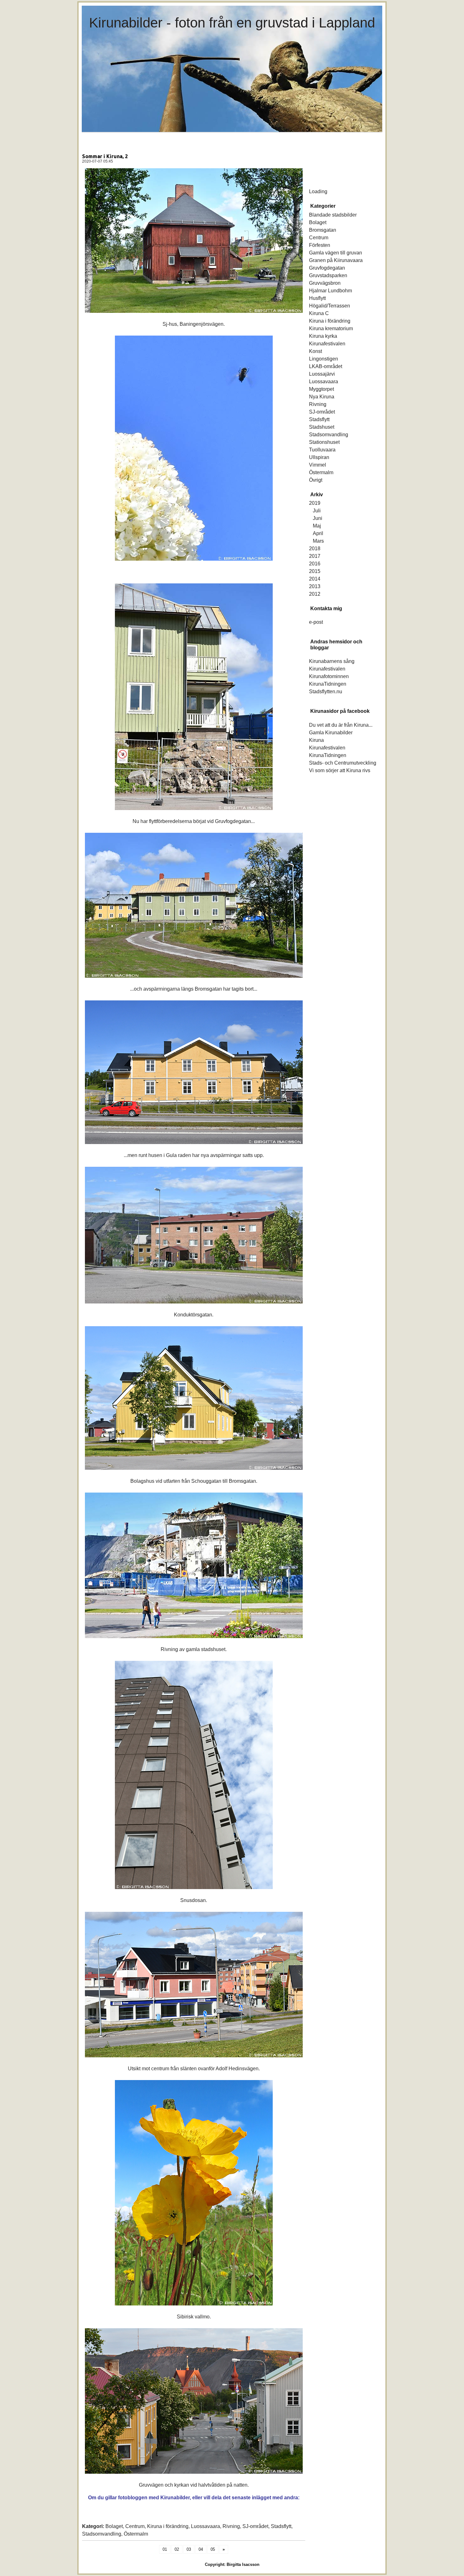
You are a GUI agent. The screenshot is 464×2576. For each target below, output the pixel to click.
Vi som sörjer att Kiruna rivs (340, 770)
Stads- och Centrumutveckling (343, 763)
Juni (318, 518)
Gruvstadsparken (328, 275)
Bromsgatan (323, 230)
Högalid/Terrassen (330, 306)
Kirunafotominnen (329, 676)
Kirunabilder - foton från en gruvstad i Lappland (232, 23)
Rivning (231, 2526)
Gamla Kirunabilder (331, 733)
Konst (315, 351)
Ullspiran (319, 457)
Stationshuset (324, 442)
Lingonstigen (324, 359)
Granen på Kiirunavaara (336, 260)
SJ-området (255, 2526)
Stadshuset (322, 427)
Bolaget (114, 2526)
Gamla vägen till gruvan (336, 253)
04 (201, 2549)
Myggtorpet (321, 389)
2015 (315, 571)
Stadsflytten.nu (326, 692)
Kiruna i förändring (168, 2526)
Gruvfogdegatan (327, 268)
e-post (316, 622)
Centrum (135, 2526)
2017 (315, 556)
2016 (315, 564)
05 (213, 2549)
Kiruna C (319, 313)
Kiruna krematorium (331, 328)
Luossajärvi (322, 374)
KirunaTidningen (328, 684)
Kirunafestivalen (327, 344)
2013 (315, 586)
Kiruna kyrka (323, 336)
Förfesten (320, 245)
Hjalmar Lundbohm (330, 291)
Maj (317, 526)
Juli (317, 511)
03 (189, 2549)
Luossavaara (205, 2526)
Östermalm (136, 2534)
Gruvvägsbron (325, 283)
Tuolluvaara (322, 450)
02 (177, 2549)
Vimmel (318, 465)
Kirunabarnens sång (332, 661)
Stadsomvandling (102, 2534)
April (318, 533)
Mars (318, 541)
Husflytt (317, 298)
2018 (315, 549)
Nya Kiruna (322, 397)
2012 (315, 594)
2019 (315, 503)
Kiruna (316, 740)
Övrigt (316, 480)
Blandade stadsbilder (333, 215)
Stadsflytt (281, 2526)
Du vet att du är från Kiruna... (341, 725)
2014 (315, 579)
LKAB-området (326, 366)
